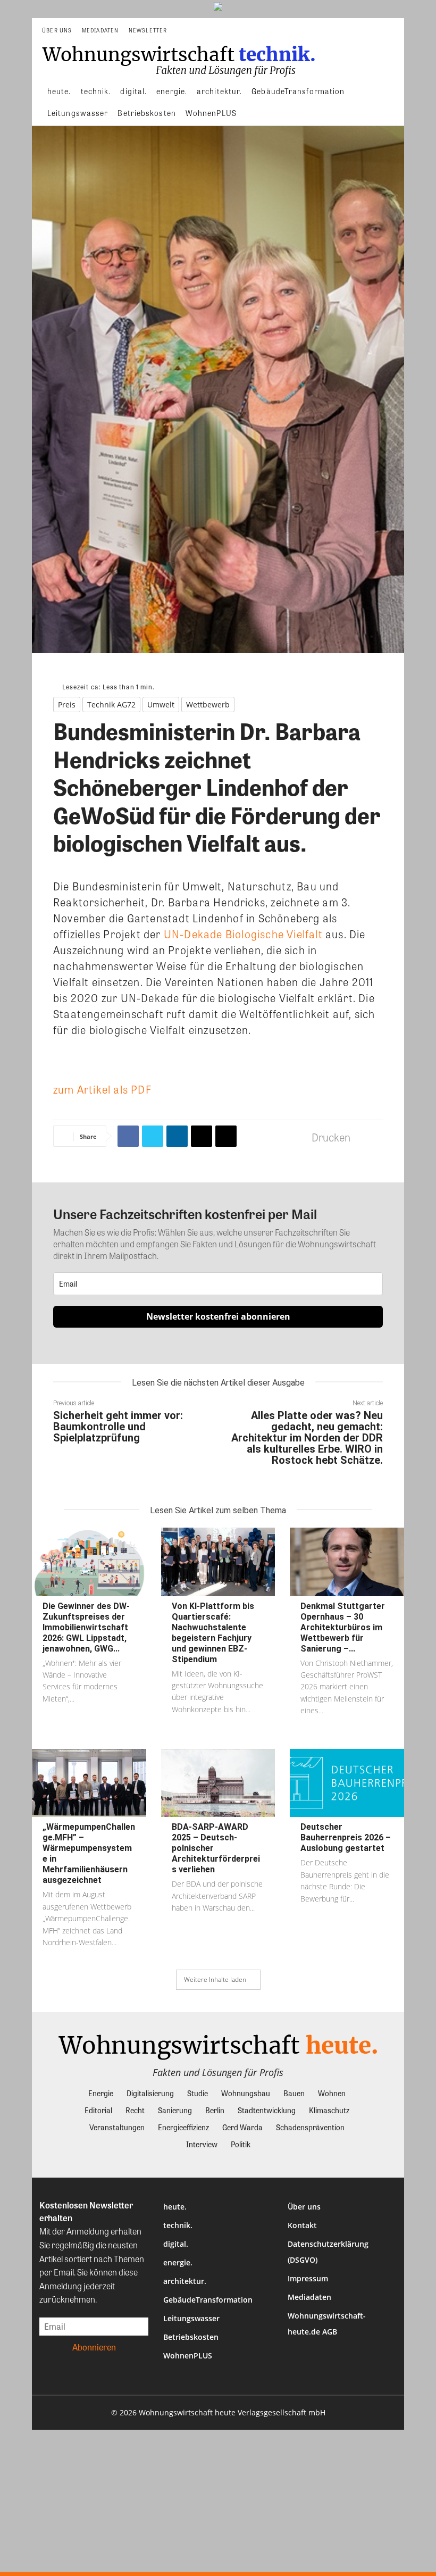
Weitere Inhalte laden (215, 1979)
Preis (67, 705)
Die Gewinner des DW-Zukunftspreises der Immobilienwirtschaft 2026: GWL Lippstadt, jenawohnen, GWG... (86, 1627)
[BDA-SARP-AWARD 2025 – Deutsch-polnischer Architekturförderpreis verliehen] (218, 1783)
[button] (392, 31)
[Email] (202, 1136)
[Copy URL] (226, 1136)
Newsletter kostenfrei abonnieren (218, 1316)
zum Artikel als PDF (102, 1089)
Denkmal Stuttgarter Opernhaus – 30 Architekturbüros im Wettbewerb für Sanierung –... (343, 1627)
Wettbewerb (208, 705)
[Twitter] (153, 1136)
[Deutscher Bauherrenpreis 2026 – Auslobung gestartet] (347, 1783)
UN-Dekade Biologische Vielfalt (243, 934)
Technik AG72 (111, 705)
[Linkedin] (177, 1136)
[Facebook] (128, 1136)
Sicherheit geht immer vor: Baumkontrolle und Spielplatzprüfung (118, 1427)
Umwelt (161, 705)
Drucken (331, 1137)
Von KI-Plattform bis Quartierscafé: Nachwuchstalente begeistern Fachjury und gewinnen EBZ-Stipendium (213, 1633)
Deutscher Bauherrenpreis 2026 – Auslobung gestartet (346, 1837)
